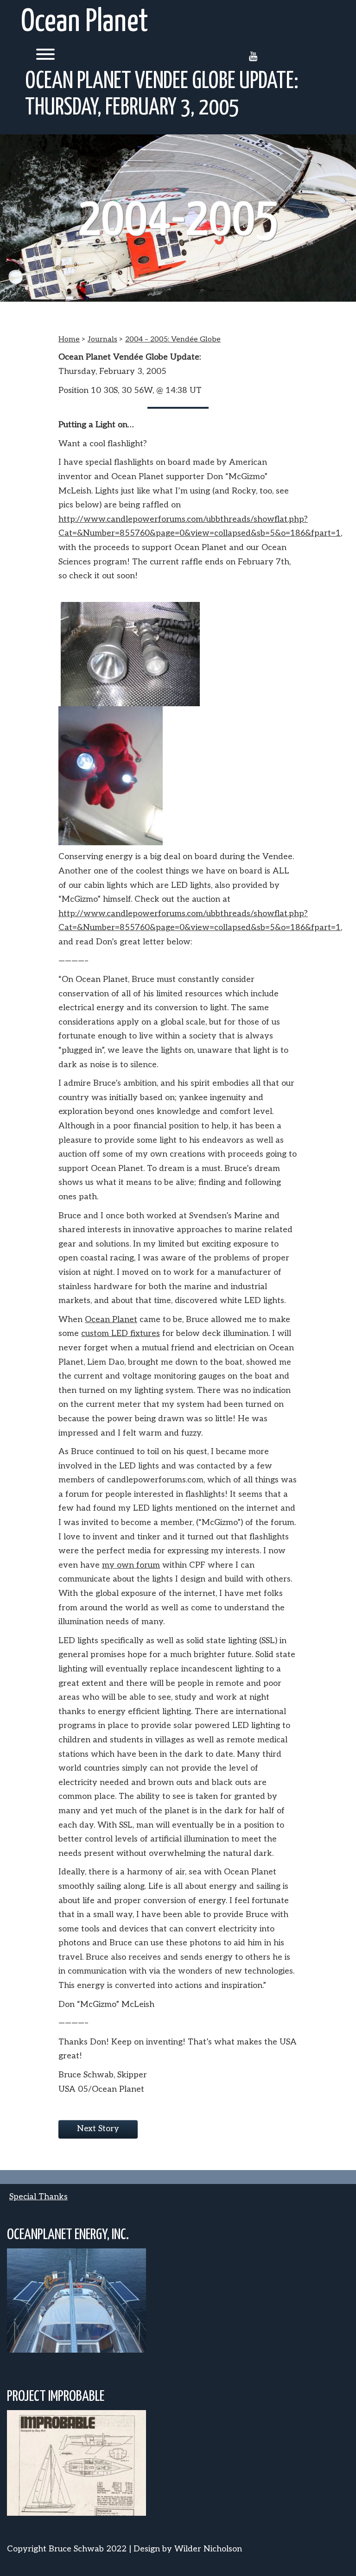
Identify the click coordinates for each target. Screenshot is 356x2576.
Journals (102, 339)
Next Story (98, 2129)
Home (69, 339)
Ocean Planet (85, 22)
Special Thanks (38, 2197)
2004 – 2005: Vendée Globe (173, 339)
